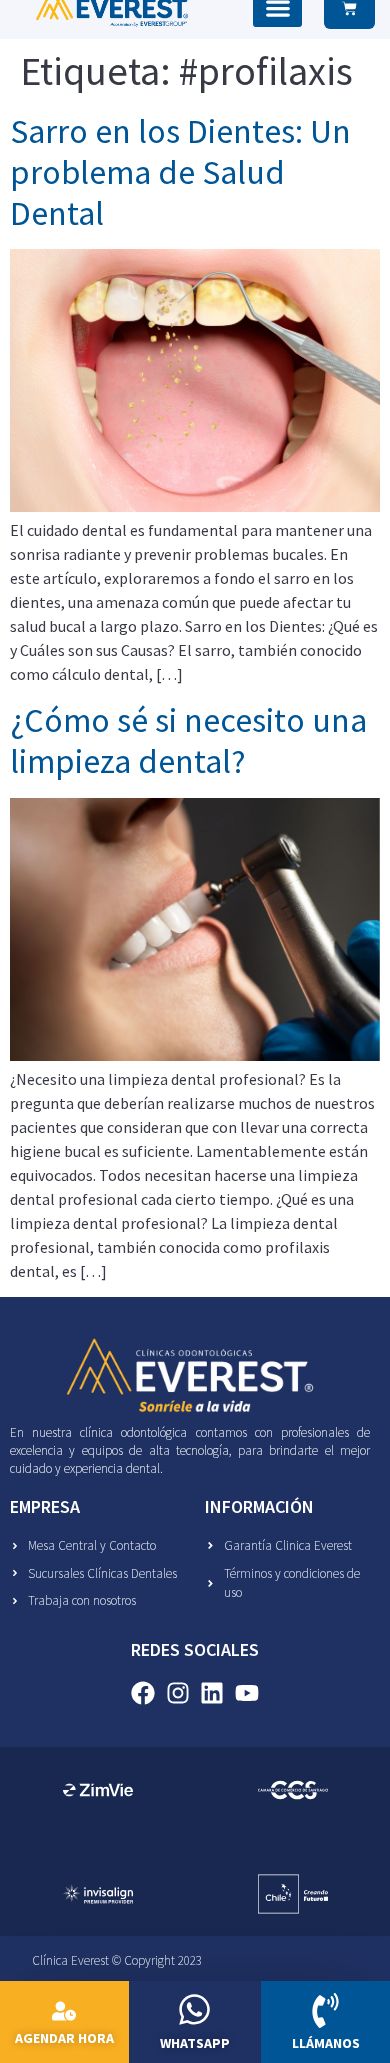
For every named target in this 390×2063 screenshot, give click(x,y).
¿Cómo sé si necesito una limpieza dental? (188, 740)
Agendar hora (64, 2038)
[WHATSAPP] (194, 2009)
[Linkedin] (212, 1693)
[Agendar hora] (64, 2011)
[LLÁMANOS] (325, 2010)
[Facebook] (142, 1693)
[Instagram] (177, 1693)
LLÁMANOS (326, 2043)
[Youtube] (247, 1693)
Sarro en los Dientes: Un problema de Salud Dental (180, 172)
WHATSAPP (195, 2043)
